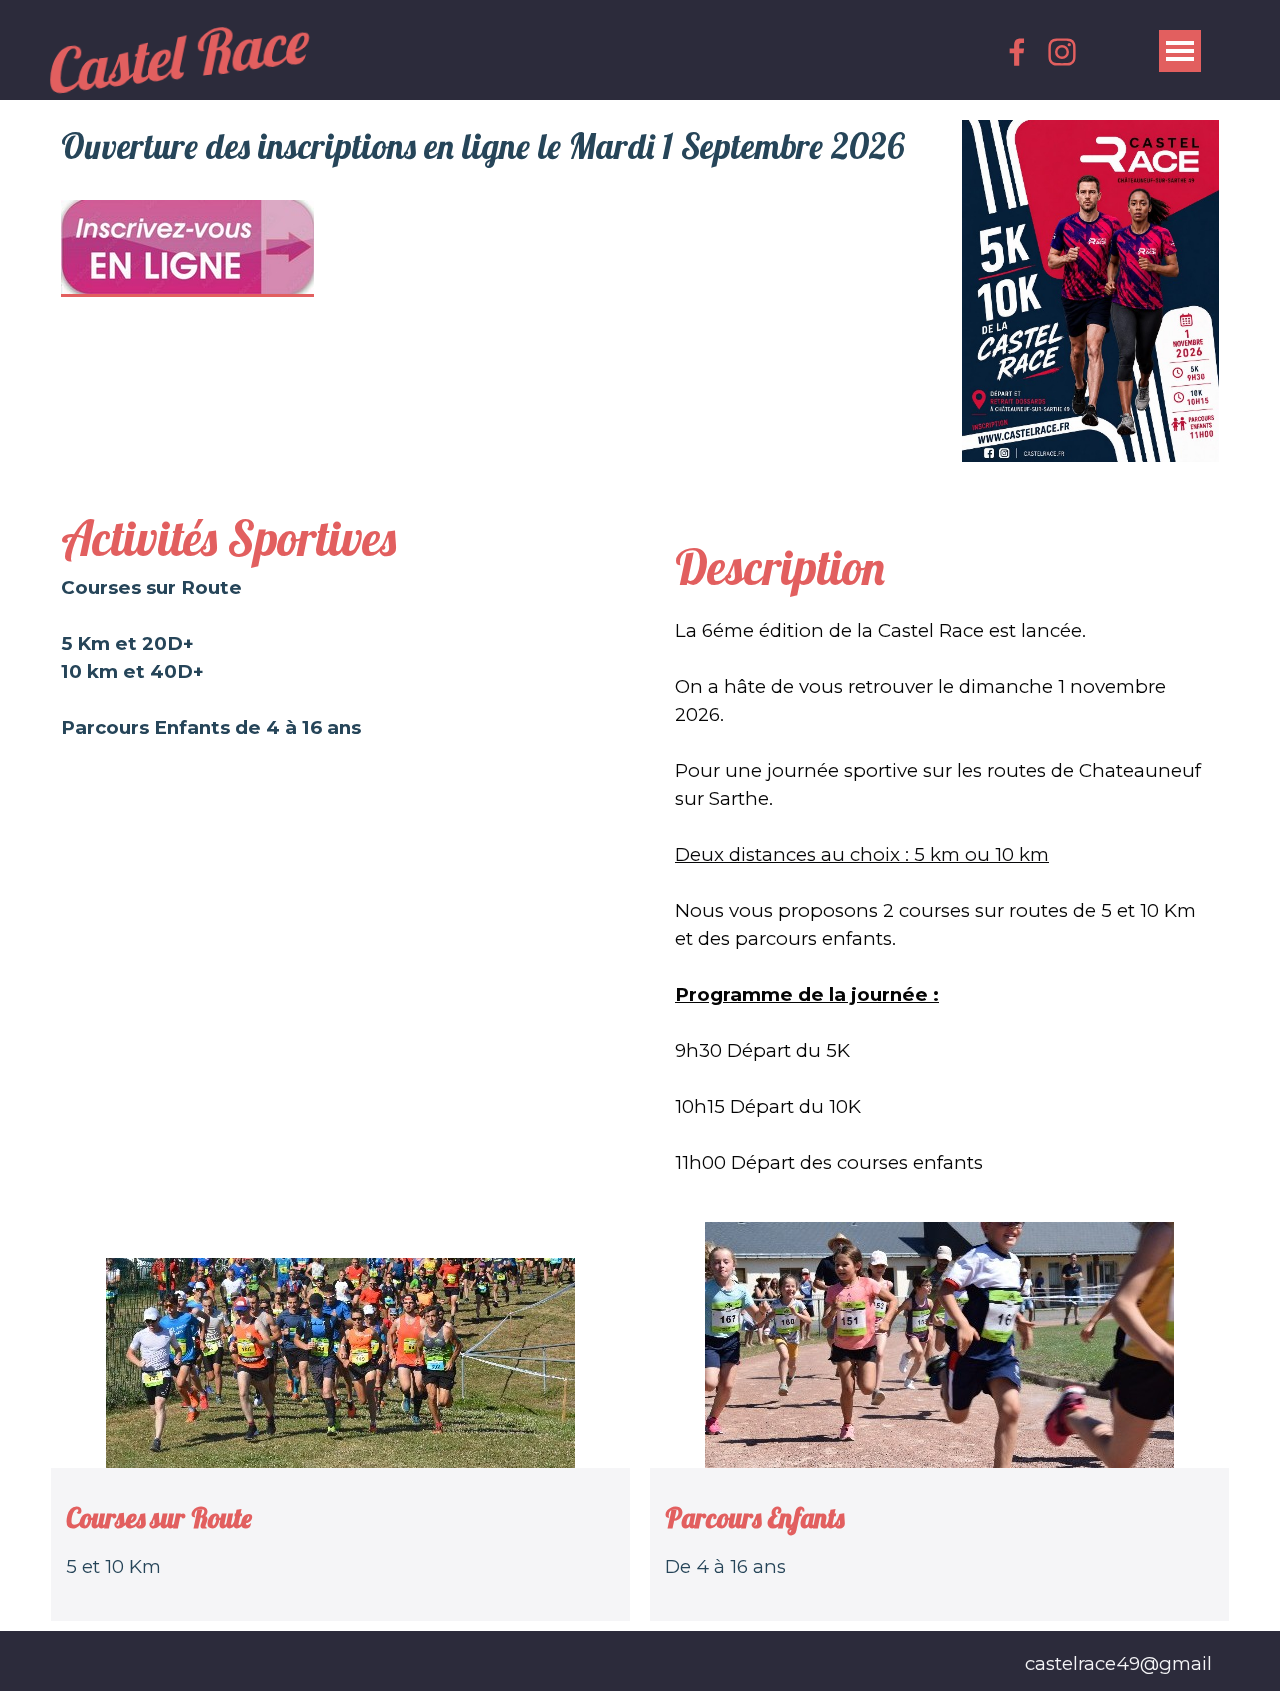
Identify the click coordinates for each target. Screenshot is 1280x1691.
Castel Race (178, 55)
